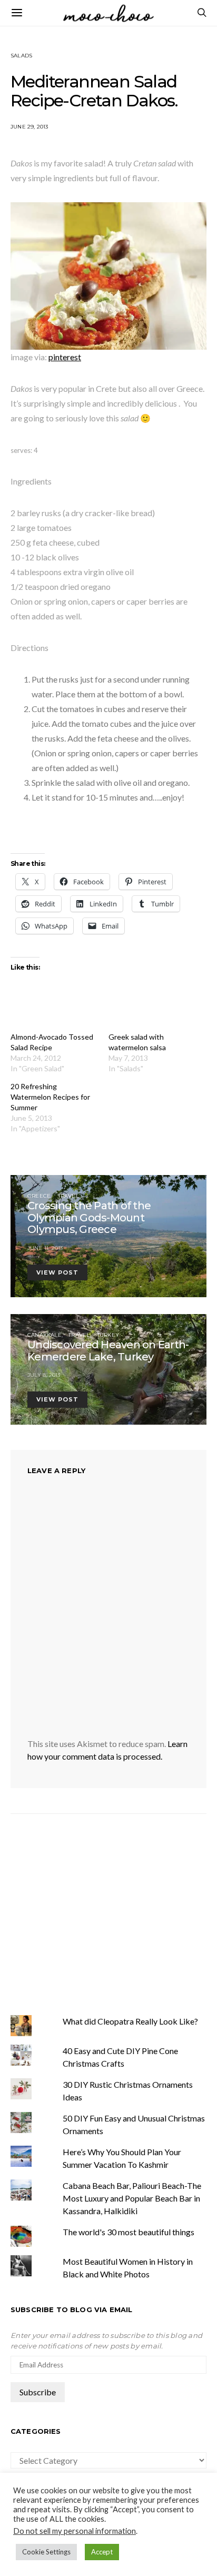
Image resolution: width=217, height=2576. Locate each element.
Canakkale (45, 1335)
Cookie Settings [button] (46, 2552)
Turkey (108, 1335)
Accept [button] (102, 2552)
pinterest (65, 357)
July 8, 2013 (44, 1375)
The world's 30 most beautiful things (129, 2232)
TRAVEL (68, 1196)
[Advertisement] (99, 1913)
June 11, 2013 (45, 1248)
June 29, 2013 (29, 127)
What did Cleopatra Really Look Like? (130, 2021)
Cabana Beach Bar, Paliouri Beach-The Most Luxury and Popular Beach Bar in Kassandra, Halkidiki (132, 2198)
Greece (39, 1196)
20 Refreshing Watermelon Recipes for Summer (50, 1097)
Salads (21, 56)
